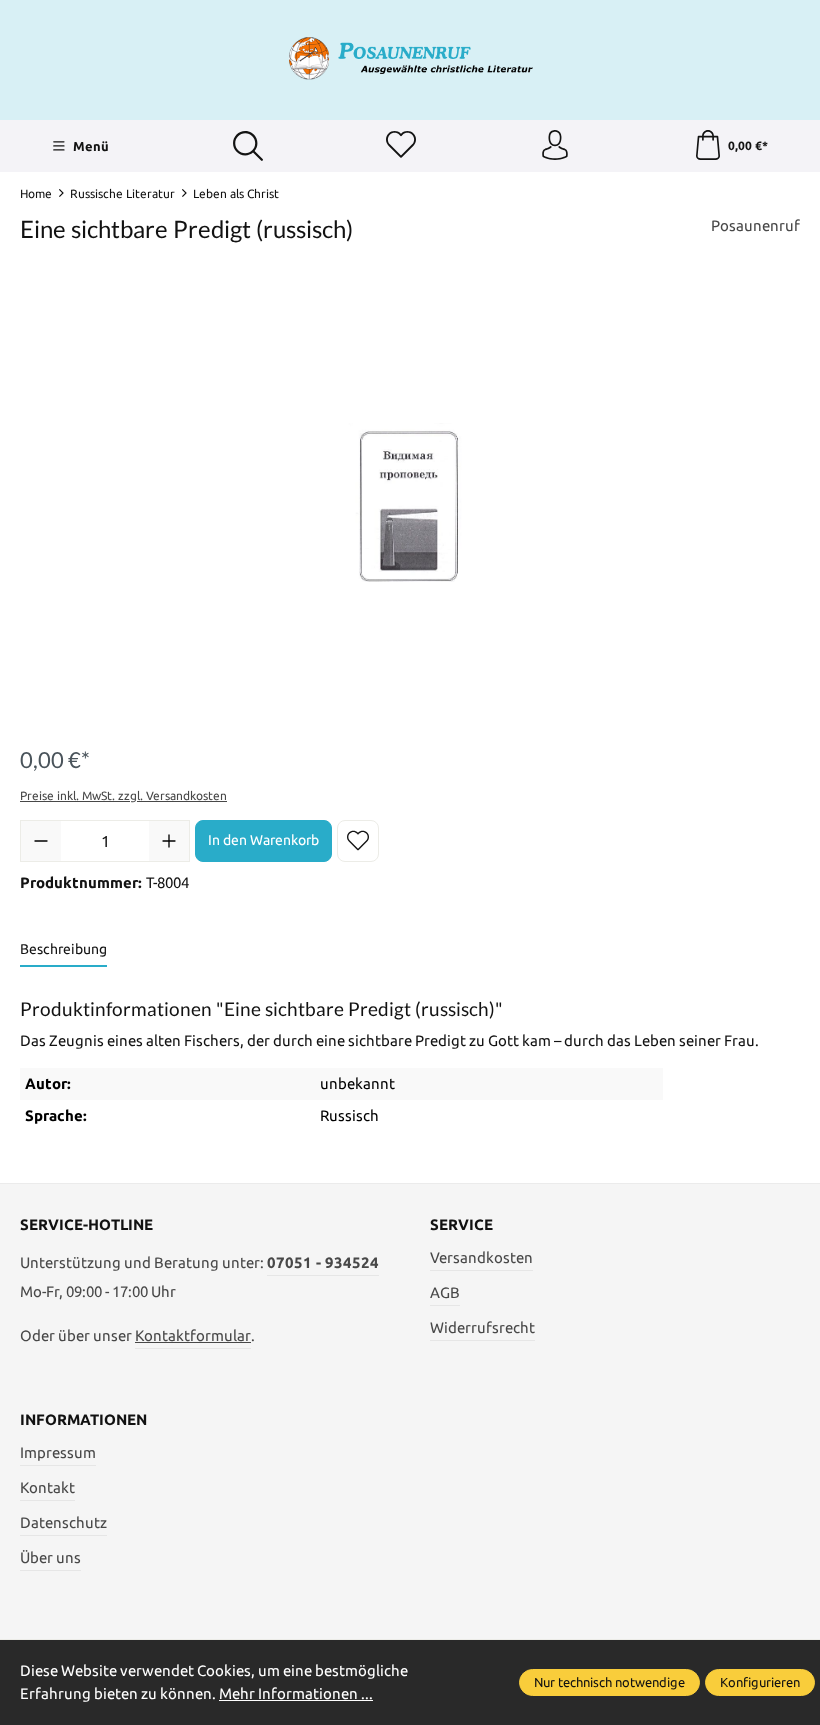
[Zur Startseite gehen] (410, 57)
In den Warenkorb (263, 840)
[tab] (63, 950)
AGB (445, 1292)
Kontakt (47, 1487)
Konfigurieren (760, 1682)
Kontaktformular (193, 1335)
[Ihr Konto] (555, 146)
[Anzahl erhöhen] (169, 841)
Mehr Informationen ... (296, 1693)
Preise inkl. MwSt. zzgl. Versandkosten (123, 795)
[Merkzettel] (401, 146)
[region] (410, 508)
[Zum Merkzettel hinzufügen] (358, 841)
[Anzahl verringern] (41, 841)
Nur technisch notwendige (609, 1682)
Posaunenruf (755, 225)
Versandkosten (481, 1257)
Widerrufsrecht (482, 1327)
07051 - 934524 (323, 1262)
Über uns (50, 1557)
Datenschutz (63, 1522)
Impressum (58, 1452)
